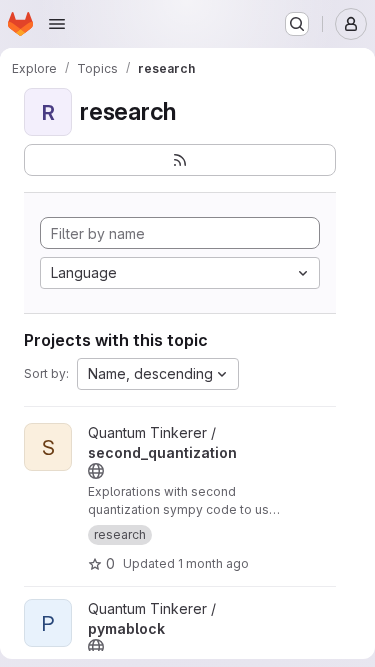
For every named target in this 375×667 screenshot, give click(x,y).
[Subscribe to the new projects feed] (180, 160)
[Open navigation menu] (57, 24)
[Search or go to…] (297, 24)
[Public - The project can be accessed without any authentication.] (96, 471)
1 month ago (213, 563)
